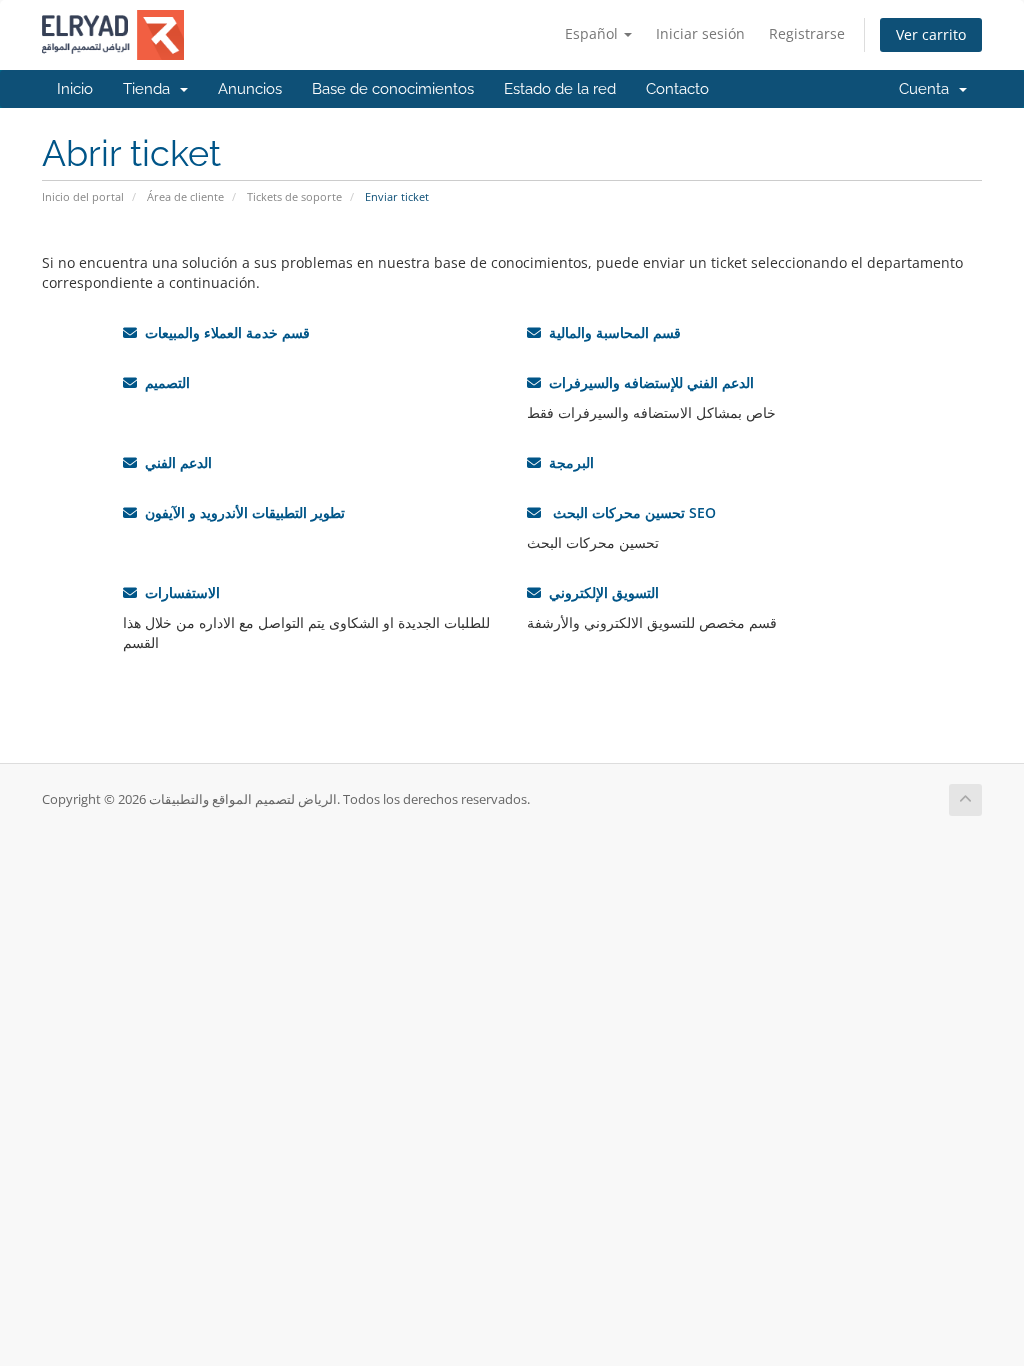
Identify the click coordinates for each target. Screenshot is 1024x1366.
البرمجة (567, 462)
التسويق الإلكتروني (600, 592)
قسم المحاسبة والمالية (611, 332)
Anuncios (250, 89)
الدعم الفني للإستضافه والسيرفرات (647, 382)
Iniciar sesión (700, 33)
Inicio (75, 89)
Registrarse (807, 33)
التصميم (163, 382)
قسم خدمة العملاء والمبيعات (223, 332)
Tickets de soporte (294, 196)
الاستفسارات (178, 592)
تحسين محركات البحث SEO (628, 512)
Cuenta (928, 89)
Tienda (150, 89)
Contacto (677, 89)
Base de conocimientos (393, 89)
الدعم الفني (174, 462)
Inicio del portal (83, 196)
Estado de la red (560, 89)
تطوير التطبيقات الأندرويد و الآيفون (241, 512)
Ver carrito (931, 34)
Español (593, 33)
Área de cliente (185, 196)
